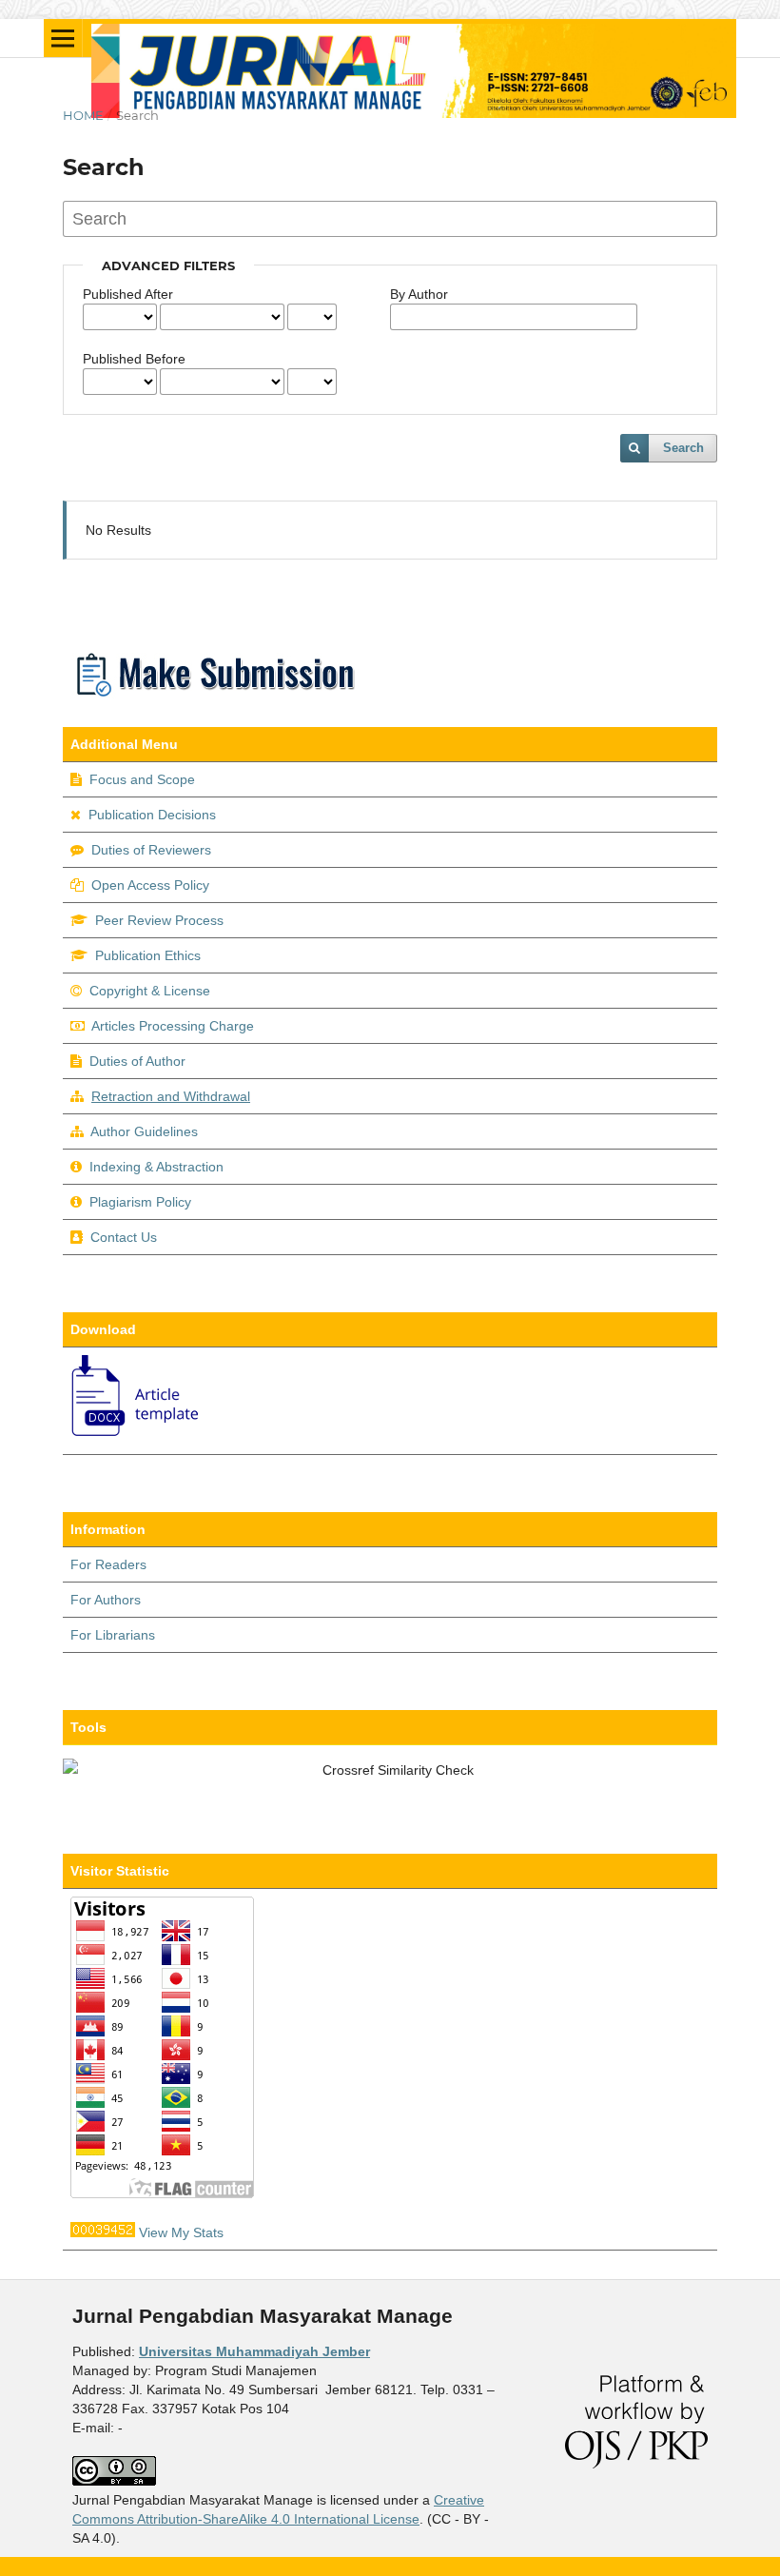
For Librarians (113, 1635)
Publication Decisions (152, 815)
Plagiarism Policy (140, 1202)
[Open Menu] (63, 38)
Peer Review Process (159, 920)
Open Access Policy (150, 885)
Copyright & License (150, 991)
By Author (419, 294)
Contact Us (124, 1237)
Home (83, 115)
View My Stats (181, 2232)
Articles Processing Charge (171, 1026)
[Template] (136, 1437)
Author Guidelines (144, 1131)
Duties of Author (137, 1061)
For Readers (108, 1564)
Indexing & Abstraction (156, 1167)
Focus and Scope (142, 779)
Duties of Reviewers (151, 850)
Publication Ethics (148, 955)
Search (683, 448)
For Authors (106, 1600)
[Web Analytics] (103, 2232)
